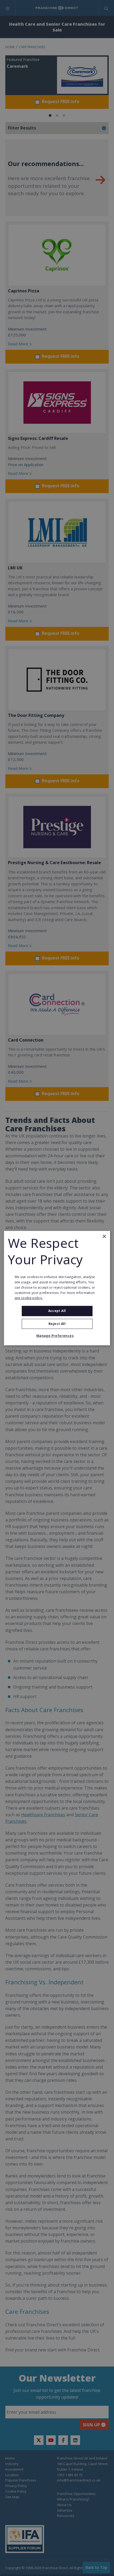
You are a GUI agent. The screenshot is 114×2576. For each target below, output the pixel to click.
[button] (57, 1336)
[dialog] (57, 1288)
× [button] (104, 1236)
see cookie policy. (29, 1298)
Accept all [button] (57, 1311)
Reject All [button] (57, 1324)
